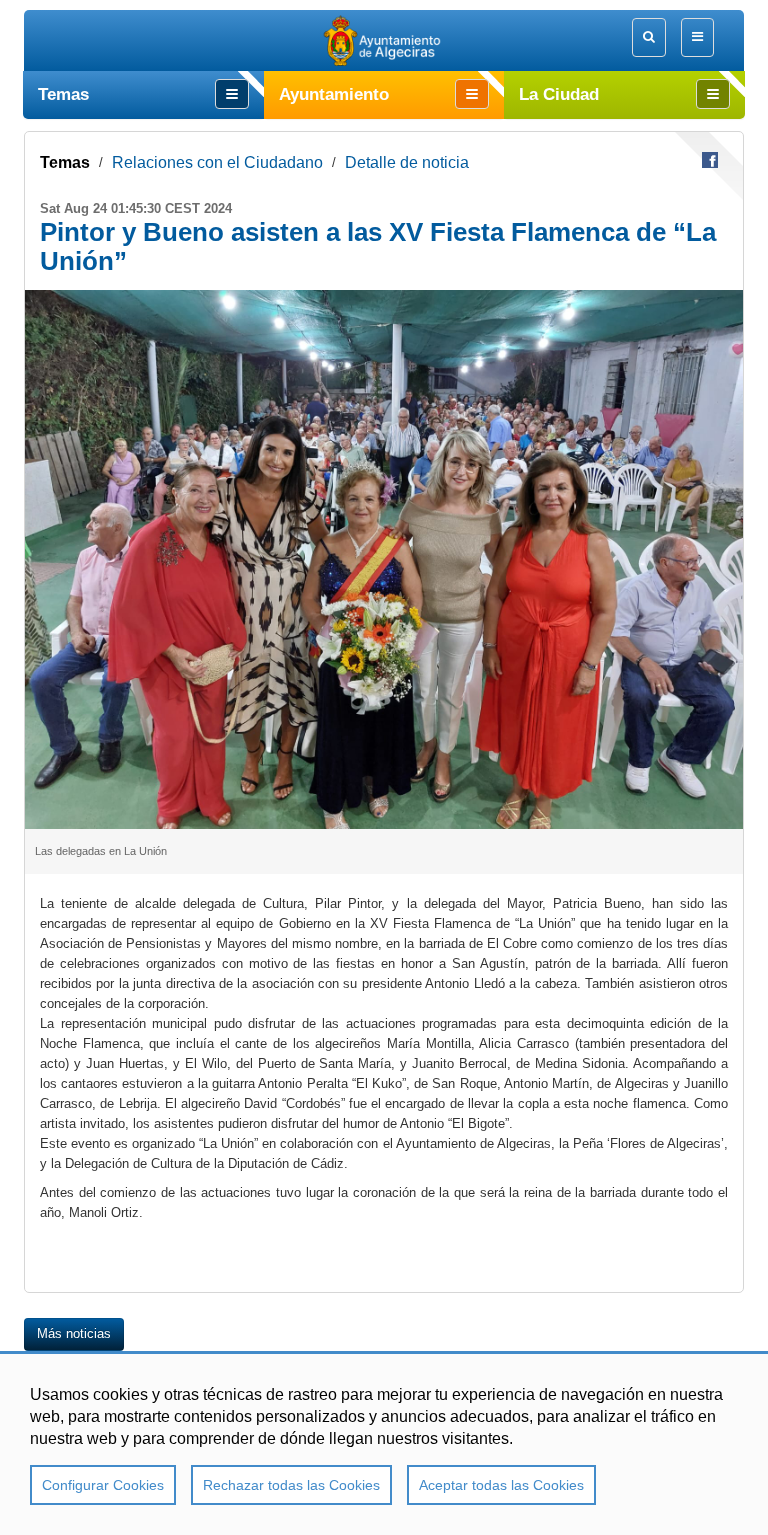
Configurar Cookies (103, 1485)
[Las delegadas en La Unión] (384, 559)
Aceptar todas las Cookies (501, 1485)
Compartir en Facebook (710, 160)
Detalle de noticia (407, 162)
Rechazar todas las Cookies (291, 1485)
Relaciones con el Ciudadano (217, 162)
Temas (65, 162)
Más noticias (74, 1333)
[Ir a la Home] (384, 40)
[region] (384, 1443)
